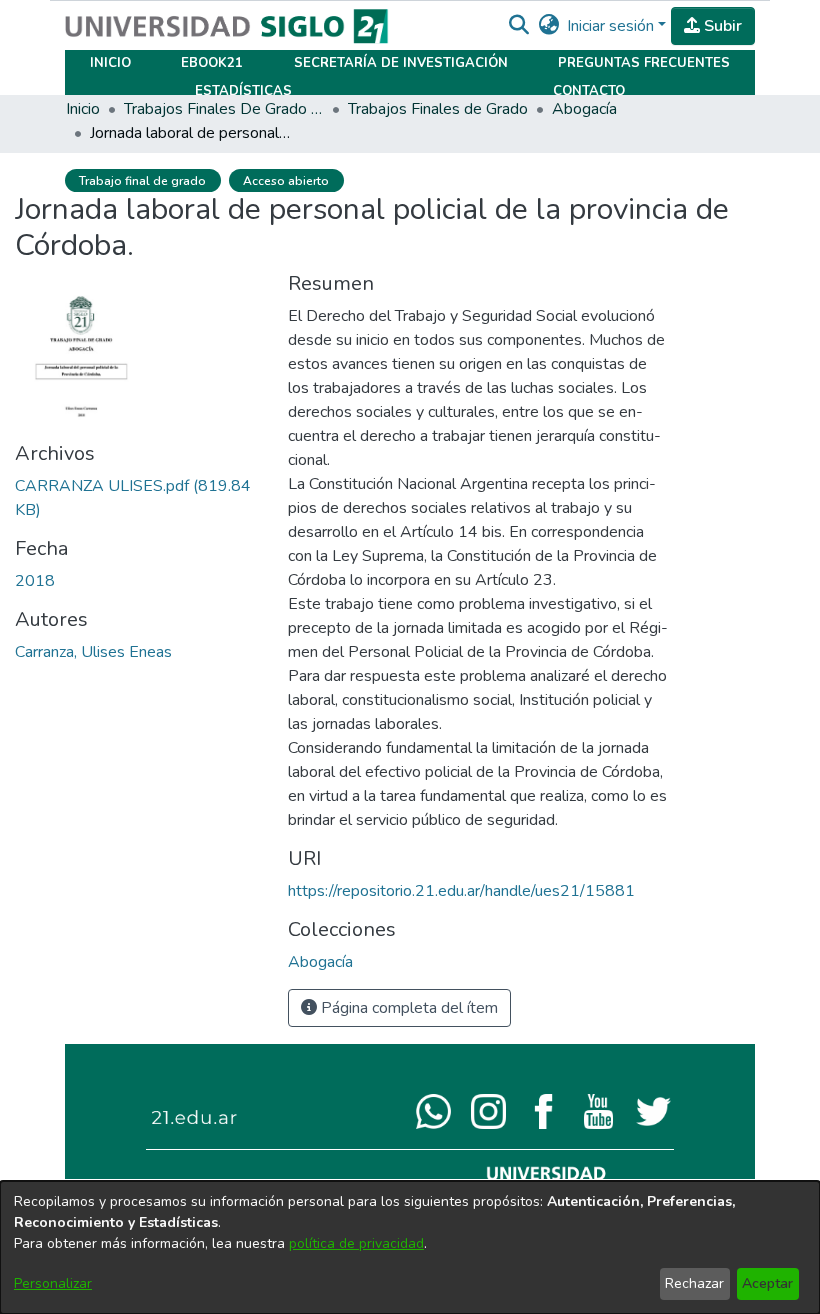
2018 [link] (35, 581)
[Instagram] (488, 1110)
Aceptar (767, 1283)
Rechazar (694, 1283)
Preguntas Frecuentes (644, 63)
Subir (721, 26)
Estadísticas (243, 91)
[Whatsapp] (433, 1110)
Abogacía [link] (584, 109)
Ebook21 (212, 63)
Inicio (110, 63)
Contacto (589, 91)
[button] (518, 26)
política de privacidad (356, 1243)
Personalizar (53, 1283)
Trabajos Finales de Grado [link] (438, 109)
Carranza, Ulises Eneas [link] (93, 652)
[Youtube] (598, 1110)
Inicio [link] (83, 109)
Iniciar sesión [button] (612, 26)
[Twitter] (653, 1110)
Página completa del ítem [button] (407, 1008)
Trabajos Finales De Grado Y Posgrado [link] (224, 109)
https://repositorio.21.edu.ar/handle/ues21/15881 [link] (461, 891)
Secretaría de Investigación (401, 63)
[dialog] (410, 1247)
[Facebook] (543, 1110)
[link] (320, 962)
